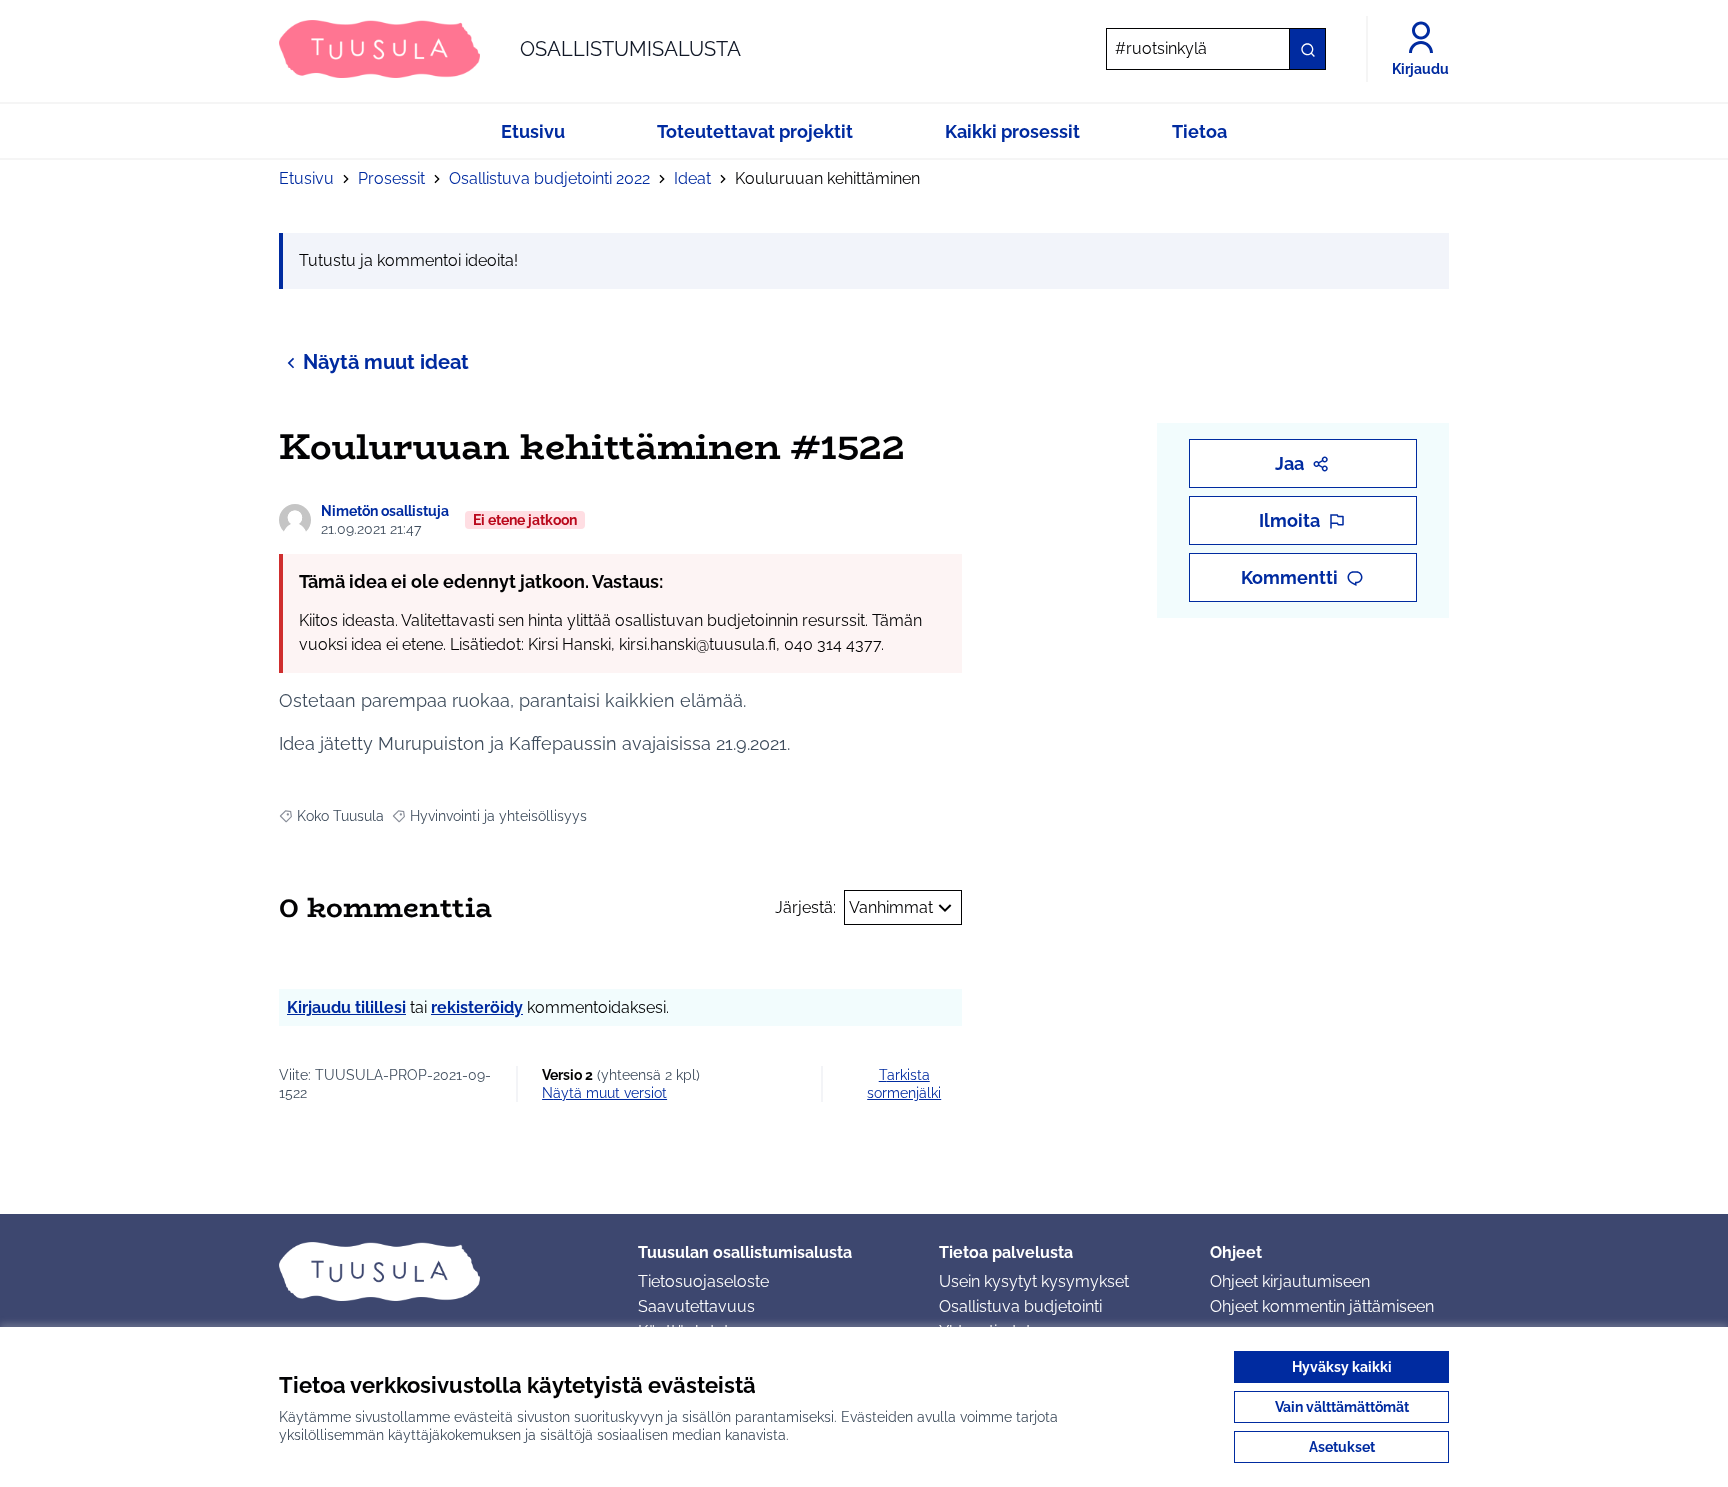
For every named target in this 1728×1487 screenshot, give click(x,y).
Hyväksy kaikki (1342, 1367)
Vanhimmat (891, 907)
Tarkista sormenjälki (904, 1084)
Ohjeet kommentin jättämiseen (1322, 1306)
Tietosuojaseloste (703, 1281)
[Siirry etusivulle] (442, 1271)
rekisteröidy (477, 1007)
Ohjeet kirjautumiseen (1290, 1281)
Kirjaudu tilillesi (346, 1007)
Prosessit (391, 178)
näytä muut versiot (604, 1093)
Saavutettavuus (696, 1306)
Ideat (692, 178)
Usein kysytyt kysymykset (1034, 1281)
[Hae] (1307, 49)
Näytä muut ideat (386, 362)
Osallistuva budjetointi (1020, 1306)
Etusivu (306, 178)
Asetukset (1342, 1447)
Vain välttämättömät (1342, 1407)
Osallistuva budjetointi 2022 (549, 178)
